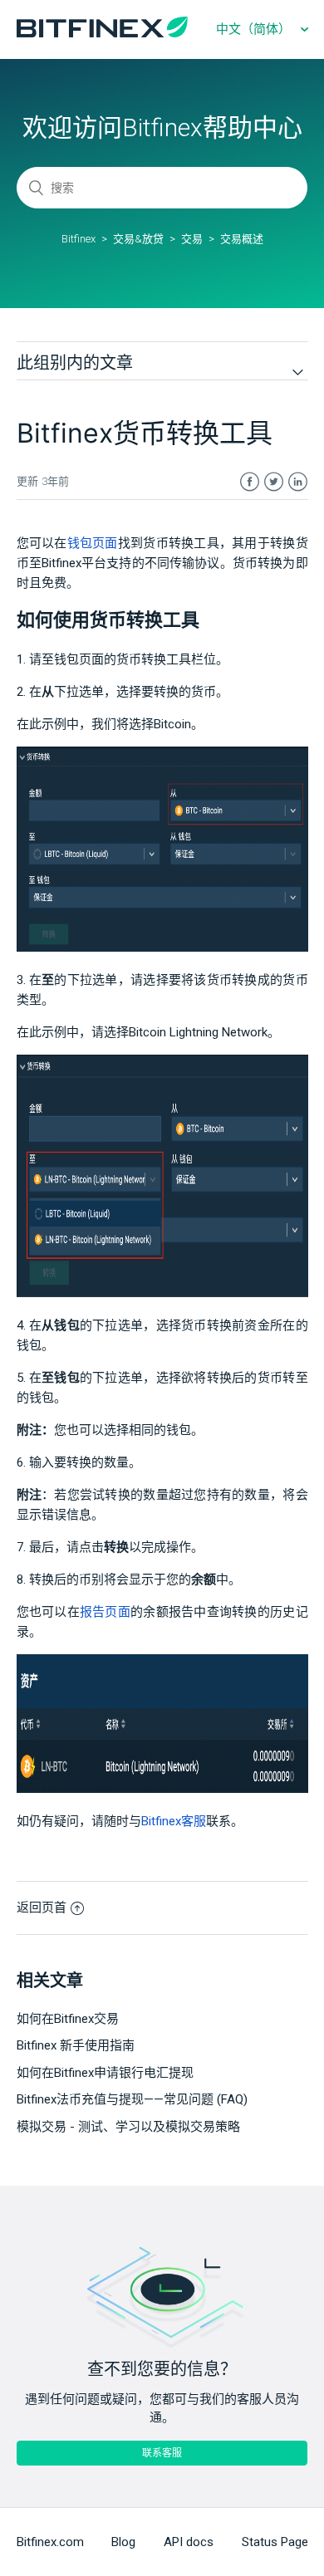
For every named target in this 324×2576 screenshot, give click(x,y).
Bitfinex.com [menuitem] (50, 2542)
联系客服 (162, 2453)
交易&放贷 (138, 239)
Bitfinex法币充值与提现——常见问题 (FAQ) (132, 2099)
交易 (192, 239)
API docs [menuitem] (189, 2542)
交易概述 (242, 239)
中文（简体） (255, 29)
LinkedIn (298, 482)
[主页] (102, 33)
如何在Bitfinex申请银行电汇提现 (105, 2073)
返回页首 (42, 1908)
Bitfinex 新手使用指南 (76, 2045)
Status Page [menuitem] (275, 2542)
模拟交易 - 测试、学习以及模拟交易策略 (128, 2127)
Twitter (274, 482)
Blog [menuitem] (123, 2542)
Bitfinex (79, 239)
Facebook (250, 482)
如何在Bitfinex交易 (68, 2019)
